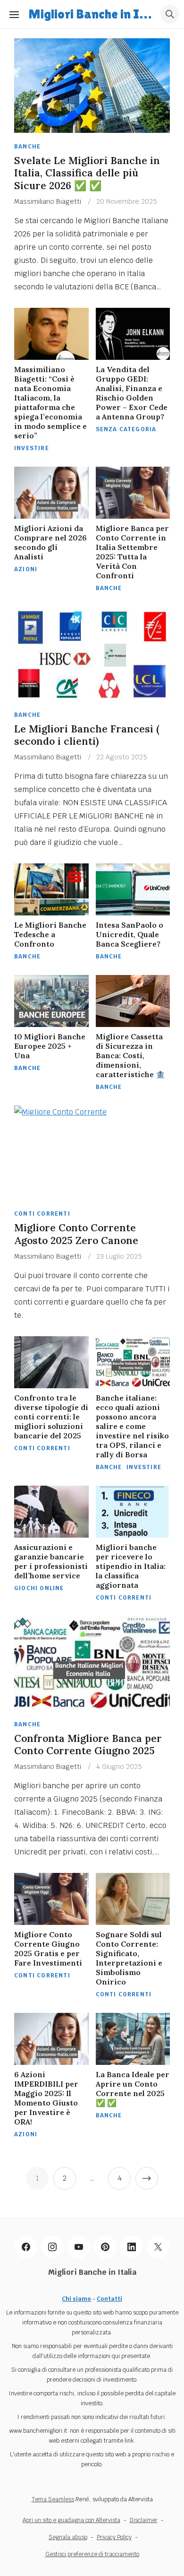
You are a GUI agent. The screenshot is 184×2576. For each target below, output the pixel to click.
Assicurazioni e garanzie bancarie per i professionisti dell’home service (51, 1561)
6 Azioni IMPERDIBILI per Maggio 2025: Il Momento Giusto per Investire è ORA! (46, 2098)
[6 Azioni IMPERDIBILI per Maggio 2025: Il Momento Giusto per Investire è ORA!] (51, 2039)
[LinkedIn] (132, 2247)
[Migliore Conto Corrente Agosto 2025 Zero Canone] (92, 1153)
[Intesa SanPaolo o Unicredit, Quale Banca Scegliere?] (133, 889)
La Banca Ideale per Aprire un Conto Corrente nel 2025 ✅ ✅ (133, 2089)
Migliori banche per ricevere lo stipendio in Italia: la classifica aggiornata (131, 1566)
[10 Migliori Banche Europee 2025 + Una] (51, 1001)
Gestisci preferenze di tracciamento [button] (92, 2554)
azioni (26, 569)
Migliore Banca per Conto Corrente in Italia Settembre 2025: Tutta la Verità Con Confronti (132, 552)
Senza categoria (126, 429)
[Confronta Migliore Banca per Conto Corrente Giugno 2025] (92, 1663)
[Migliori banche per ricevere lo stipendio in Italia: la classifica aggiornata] (133, 1512)
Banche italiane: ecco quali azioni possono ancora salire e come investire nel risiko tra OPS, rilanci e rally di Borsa (132, 1426)
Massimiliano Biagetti (48, 201)
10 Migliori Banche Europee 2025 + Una (50, 1046)
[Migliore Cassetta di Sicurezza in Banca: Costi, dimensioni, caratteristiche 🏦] (133, 1001)
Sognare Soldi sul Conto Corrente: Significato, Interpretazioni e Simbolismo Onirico (129, 1958)
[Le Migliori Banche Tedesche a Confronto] (51, 889)
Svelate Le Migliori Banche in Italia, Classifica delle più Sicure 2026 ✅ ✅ (87, 173)
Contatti (109, 2299)
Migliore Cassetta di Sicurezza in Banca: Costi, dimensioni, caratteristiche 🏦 (130, 1055)
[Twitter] (158, 2247)
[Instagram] (52, 2247)
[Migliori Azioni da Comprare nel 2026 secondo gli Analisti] (51, 493)
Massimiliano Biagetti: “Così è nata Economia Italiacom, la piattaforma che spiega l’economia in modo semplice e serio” (50, 402)
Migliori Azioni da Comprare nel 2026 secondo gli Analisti (50, 542)
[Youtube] (79, 2247)
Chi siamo (76, 2299)
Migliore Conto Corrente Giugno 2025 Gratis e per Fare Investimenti (48, 1949)
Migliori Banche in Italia (92, 14)
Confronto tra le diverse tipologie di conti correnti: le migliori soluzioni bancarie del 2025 (51, 1417)
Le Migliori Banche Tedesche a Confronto (50, 934)
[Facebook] (26, 2247)
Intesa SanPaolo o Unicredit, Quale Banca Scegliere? (130, 934)
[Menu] (14, 14)
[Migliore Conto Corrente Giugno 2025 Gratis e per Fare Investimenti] (51, 1899)
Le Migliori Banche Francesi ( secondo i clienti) (87, 735)
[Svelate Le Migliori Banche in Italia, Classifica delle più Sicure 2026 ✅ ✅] (92, 86)
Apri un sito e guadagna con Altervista (71, 2520)
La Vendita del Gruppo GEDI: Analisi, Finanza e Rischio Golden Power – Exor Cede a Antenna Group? (132, 393)
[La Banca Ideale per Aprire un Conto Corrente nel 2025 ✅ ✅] (133, 2039)
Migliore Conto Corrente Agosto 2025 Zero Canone (76, 1234)
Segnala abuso (68, 2537)
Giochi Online (39, 1588)
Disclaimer (144, 2520)
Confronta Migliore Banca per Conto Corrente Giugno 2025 (88, 1745)
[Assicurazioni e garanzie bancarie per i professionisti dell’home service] (51, 1512)
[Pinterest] (105, 2247)
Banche (27, 147)
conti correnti (42, 1214)
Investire (32, 448)
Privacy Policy (114, 2537)
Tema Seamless (53, 2499)
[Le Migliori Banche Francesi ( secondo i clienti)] (92, 654)
